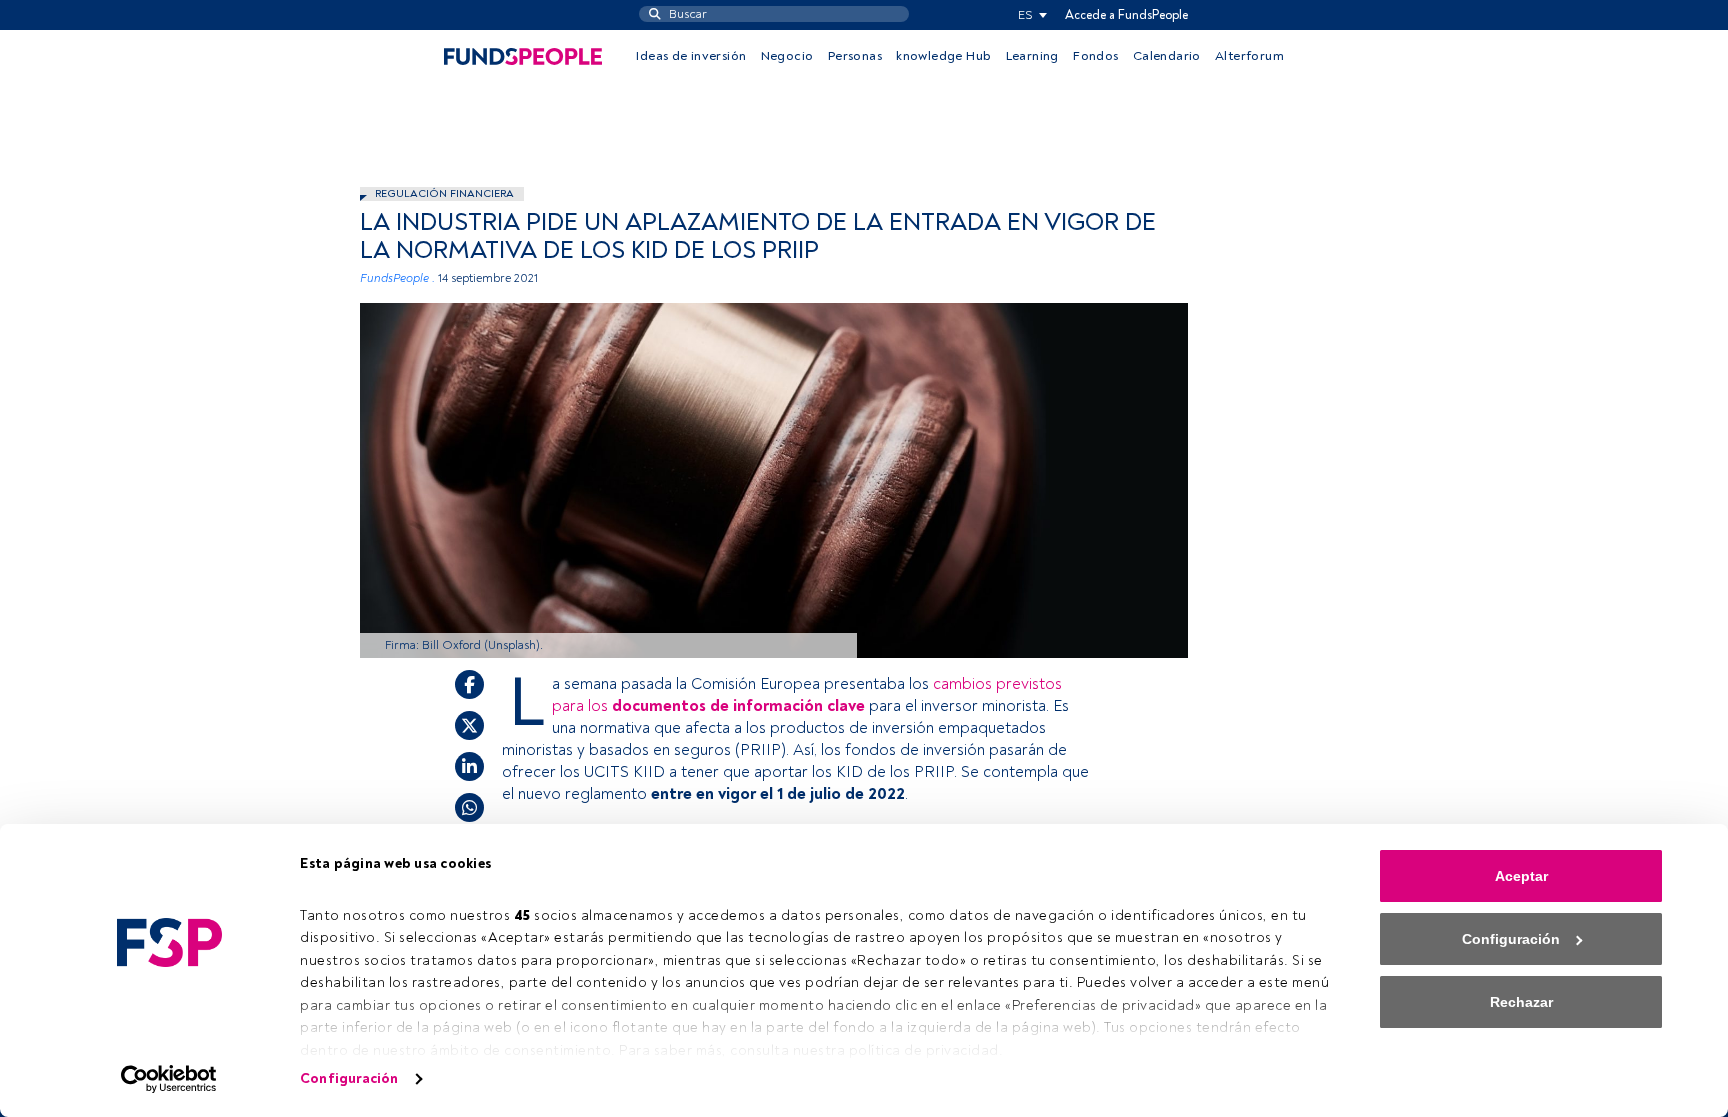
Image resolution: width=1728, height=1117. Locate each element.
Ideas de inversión (691, 56)
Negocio (787, 56)
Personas (855, 56)
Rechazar (1521, 1002)
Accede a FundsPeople (1126, 15)
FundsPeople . (397, 278)
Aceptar (1521, 876)
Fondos (1095, 56)
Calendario (1167, 56)
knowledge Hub (943, 56)
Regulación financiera (444, 193)
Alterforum (1249, 56)
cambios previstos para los (807, 695)
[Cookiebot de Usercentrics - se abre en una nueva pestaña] (169, 1079)
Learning (1032, 56)
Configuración (349, 1078)
